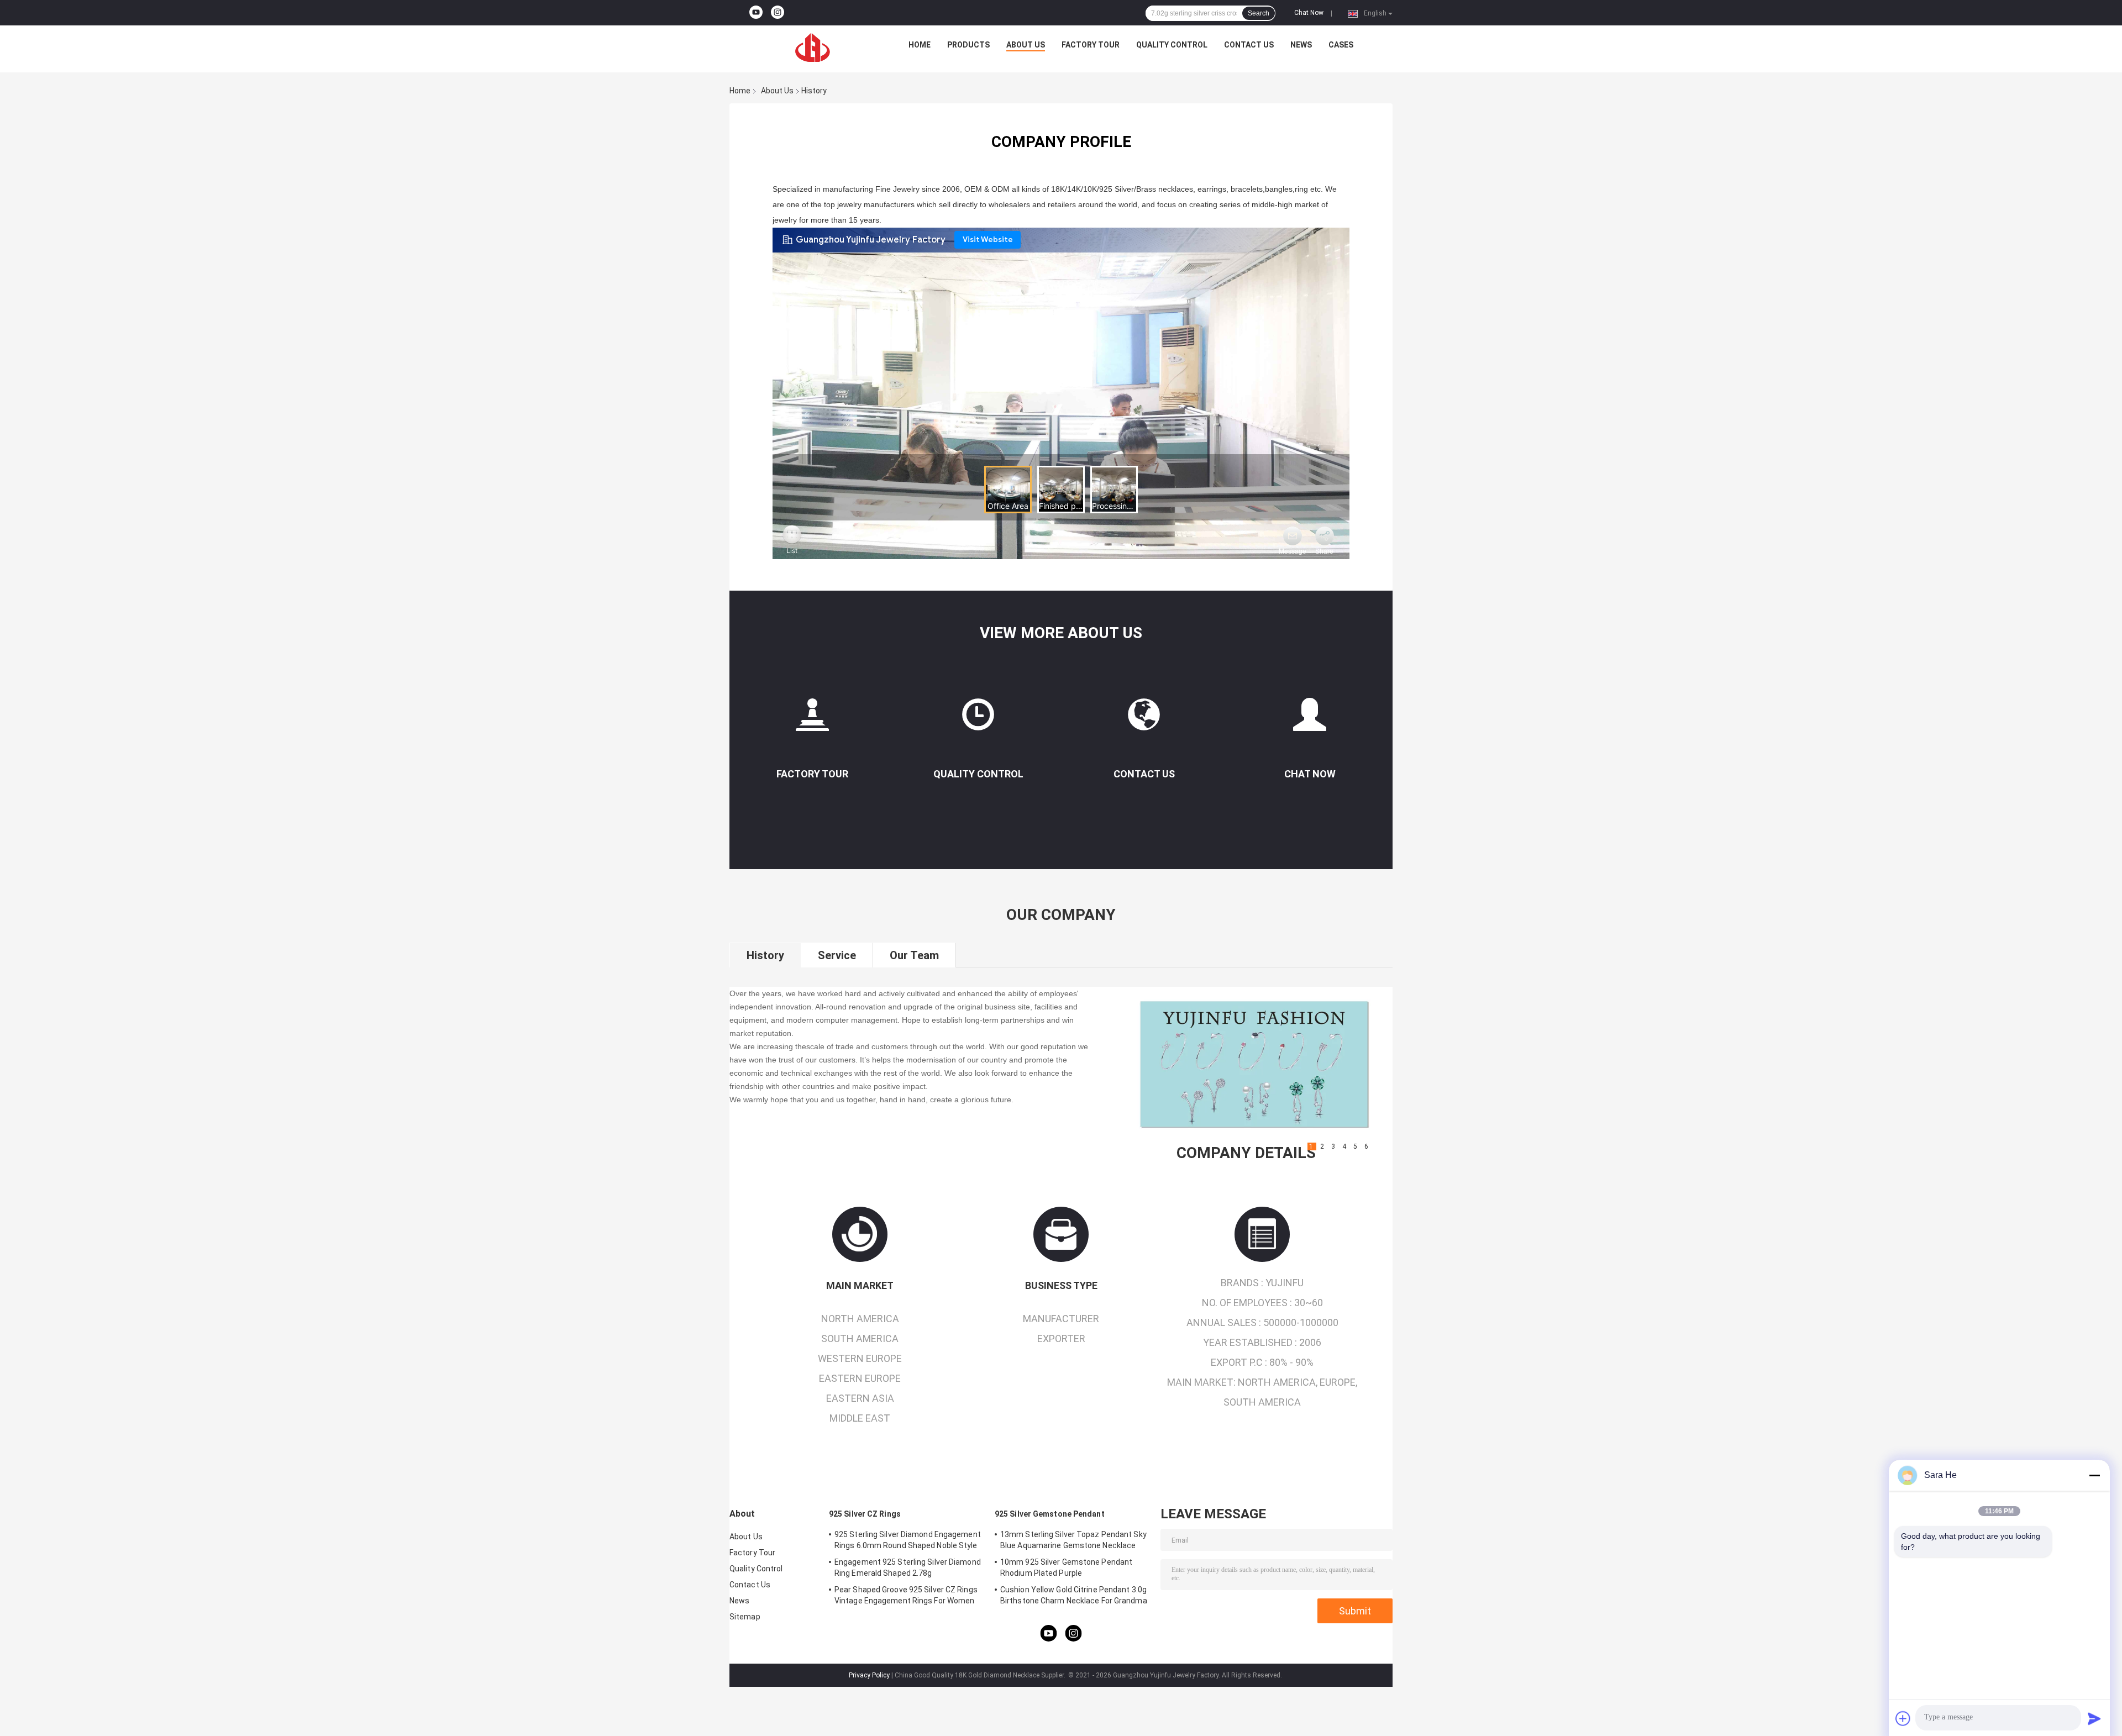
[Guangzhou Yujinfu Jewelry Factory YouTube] (756, 13)
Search (1259, 13)
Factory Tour (1091, 45)
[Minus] (2094, 1475)
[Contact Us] (1144, 719)
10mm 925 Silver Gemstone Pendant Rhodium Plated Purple (1066, 1567)
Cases (1341, 45)
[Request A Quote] (1310, 714)
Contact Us (1249, 45)
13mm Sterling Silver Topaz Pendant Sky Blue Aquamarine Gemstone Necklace (1073, 1540)
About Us (1026, 45)
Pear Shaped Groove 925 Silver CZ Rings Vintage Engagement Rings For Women (906, 1595)
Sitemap (745, 1617)
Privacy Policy (869, 1675)
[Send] (2094, 1718)
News (1301, 45)
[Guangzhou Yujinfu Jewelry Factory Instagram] (778, 13)
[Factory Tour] (812, 719)
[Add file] (1903, 1718)
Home (920, 45)
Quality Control (1172, 45)
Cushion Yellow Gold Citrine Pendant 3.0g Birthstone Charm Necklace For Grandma (1074, 1595)
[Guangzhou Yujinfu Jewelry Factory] (813, 48)
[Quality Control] (978, 719)
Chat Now (1309, 13)
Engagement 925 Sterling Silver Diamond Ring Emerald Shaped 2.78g (908, 1567)
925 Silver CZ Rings (865, 1514)
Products (968, 45)
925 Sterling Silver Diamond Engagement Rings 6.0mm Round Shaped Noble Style (908, 1540)
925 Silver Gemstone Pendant (1050, 1514)
